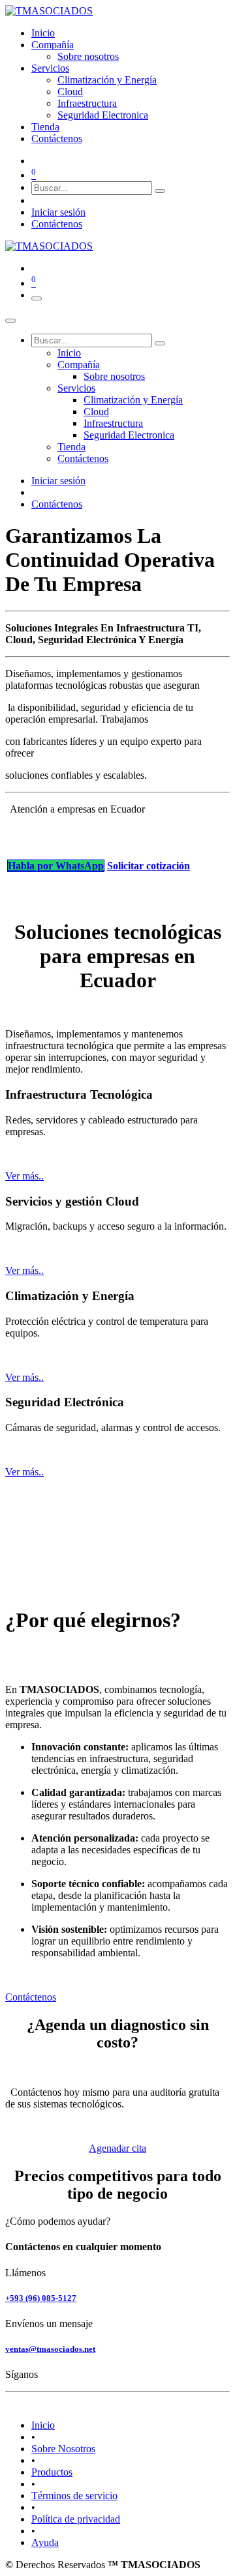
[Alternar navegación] (37, 298)
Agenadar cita (117, 2148)
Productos (52, 2472)
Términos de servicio (74, 2496)
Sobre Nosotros (63, 2449)
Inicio (43, 2425)
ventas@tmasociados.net (50, 2349)
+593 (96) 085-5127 (41, 2298)
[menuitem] (43, 33)
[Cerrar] (10, 321)
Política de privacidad (76, 2519)
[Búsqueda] (160, 191)
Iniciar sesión (58, 212)
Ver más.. (24, 1176)
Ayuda (45, 2542)
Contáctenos (57, 224)
